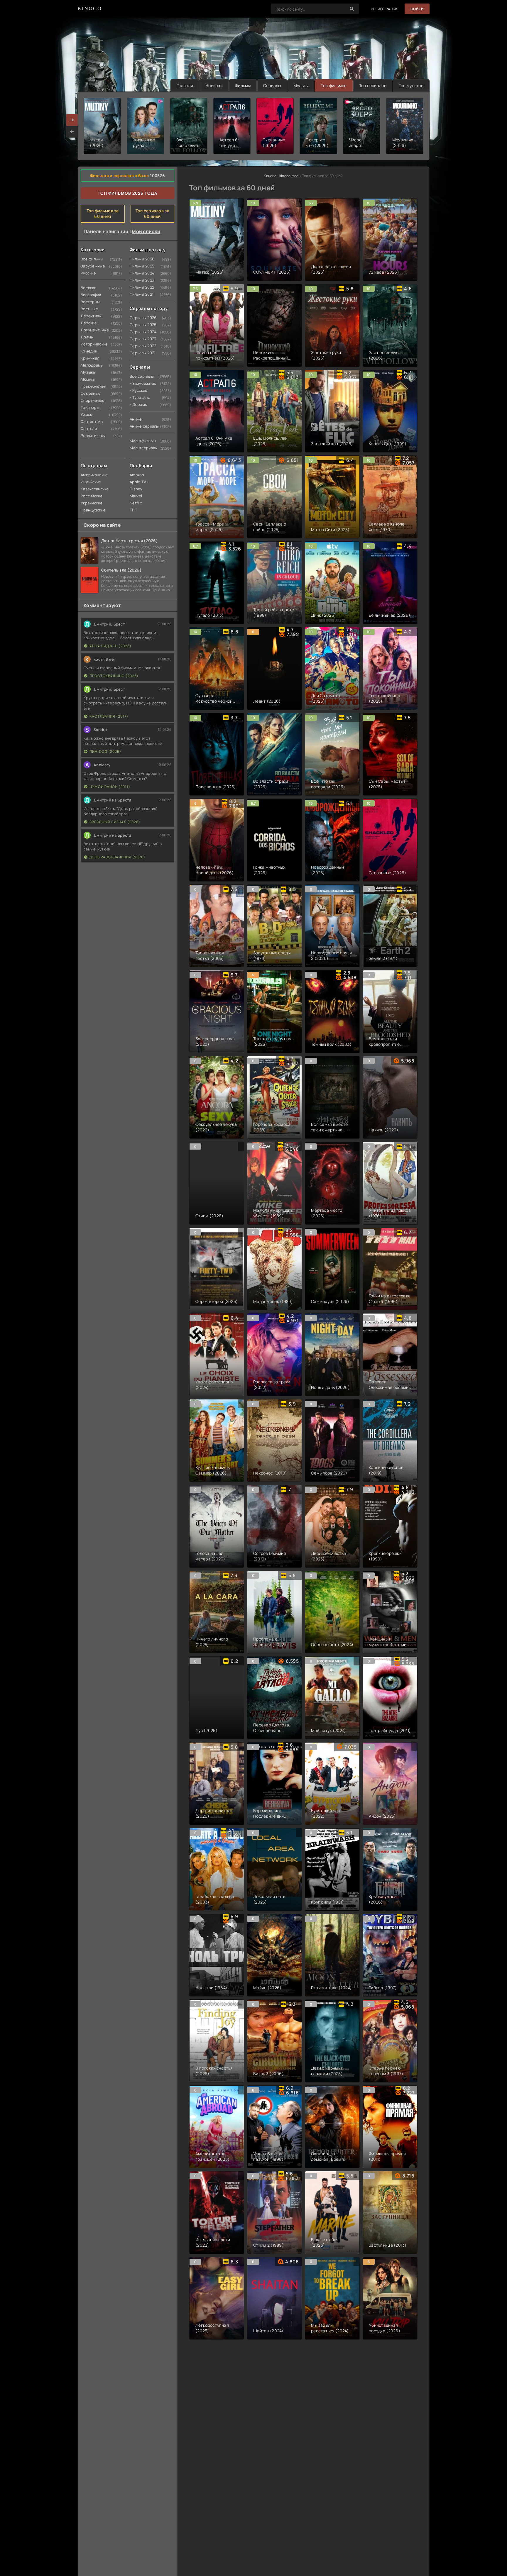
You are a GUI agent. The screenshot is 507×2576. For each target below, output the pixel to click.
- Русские (139, 390)
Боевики (88, 288)
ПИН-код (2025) (105, 751)
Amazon (137, 475)
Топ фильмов (334, 85)
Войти (417, 9)
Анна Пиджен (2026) (110, 646)
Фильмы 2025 (141, 266)
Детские (89, 323)
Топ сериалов (373, 85)
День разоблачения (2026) (117, 857)
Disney (136, 489)
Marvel (136, 496)
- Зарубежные (141, 383)
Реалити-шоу (92, 435)
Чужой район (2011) (110, 787)
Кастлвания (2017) (109, 716)
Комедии (89, 351)
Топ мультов (411, 85)
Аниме (136, 419)
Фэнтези (89, 428)
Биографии (91, 295)
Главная (185, 85)
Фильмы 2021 (141, 294)
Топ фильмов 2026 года (127, 193)
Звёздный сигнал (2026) (115, 822)
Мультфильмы (141, 441)
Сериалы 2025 (141, 325)
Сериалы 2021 (141, 353)
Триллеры (90, 407)
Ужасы (87, 414)
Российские (92, 496)
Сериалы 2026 (141, 318)
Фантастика (92, 421)
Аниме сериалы (141, 426)
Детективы (91, 316)
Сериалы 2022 (141, 346)
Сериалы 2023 (141, 339)
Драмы (87, 337)
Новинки (214, 85)
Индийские (91, 482)
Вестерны (90, 302)
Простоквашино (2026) (114, 676)
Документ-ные (92, 330)
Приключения (92, 386)
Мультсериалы (141, 448)
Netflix (136, 503)
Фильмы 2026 (141, 259)
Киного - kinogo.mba (281, 176)
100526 (157, 176)
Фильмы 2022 (141, 287)
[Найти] (352, 9)
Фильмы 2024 (141, 273)
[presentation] (72, 132)
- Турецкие (140, 397)
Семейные (91, 393)
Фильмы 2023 (141, 280)
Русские (88, 273)
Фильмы (243, 85)
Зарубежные (92, 266)
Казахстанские (92, 489)
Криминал (90, 358)
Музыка (88, 372)
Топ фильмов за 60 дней (103, 213)
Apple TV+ (139, 482)
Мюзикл (88, 379)
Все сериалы (141, 376)
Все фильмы (92, 259)
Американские (92, 475)
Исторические (92, 344)
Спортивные (92, 400)
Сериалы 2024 (141, 332)
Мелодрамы (92, 365)
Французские (92, 510)
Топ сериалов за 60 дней (152, 213)
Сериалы (272, 85)
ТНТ (133, 510)
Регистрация (385, 9)
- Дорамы (139, 404)
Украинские (92, 503)
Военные (89, 309)
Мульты (301, 85)
